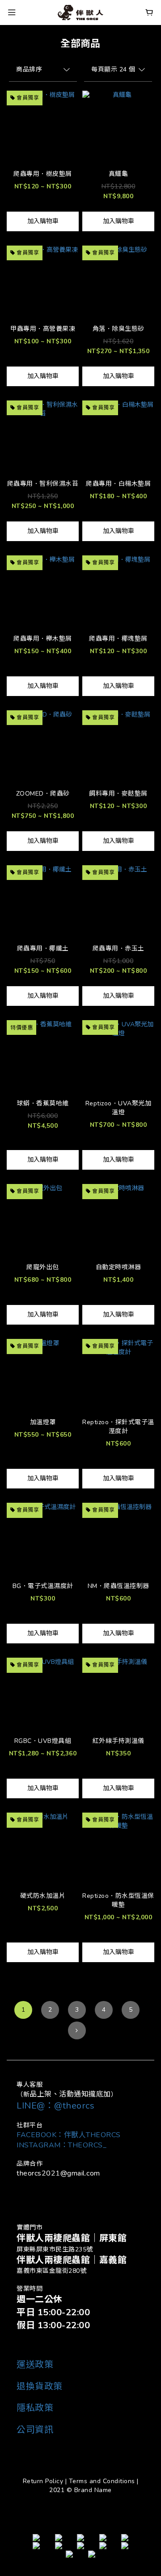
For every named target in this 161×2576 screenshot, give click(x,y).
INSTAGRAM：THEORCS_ (61, 2145)
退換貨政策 (40, 2386)
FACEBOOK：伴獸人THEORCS (69, 2135)
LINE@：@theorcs (55, 2106)
